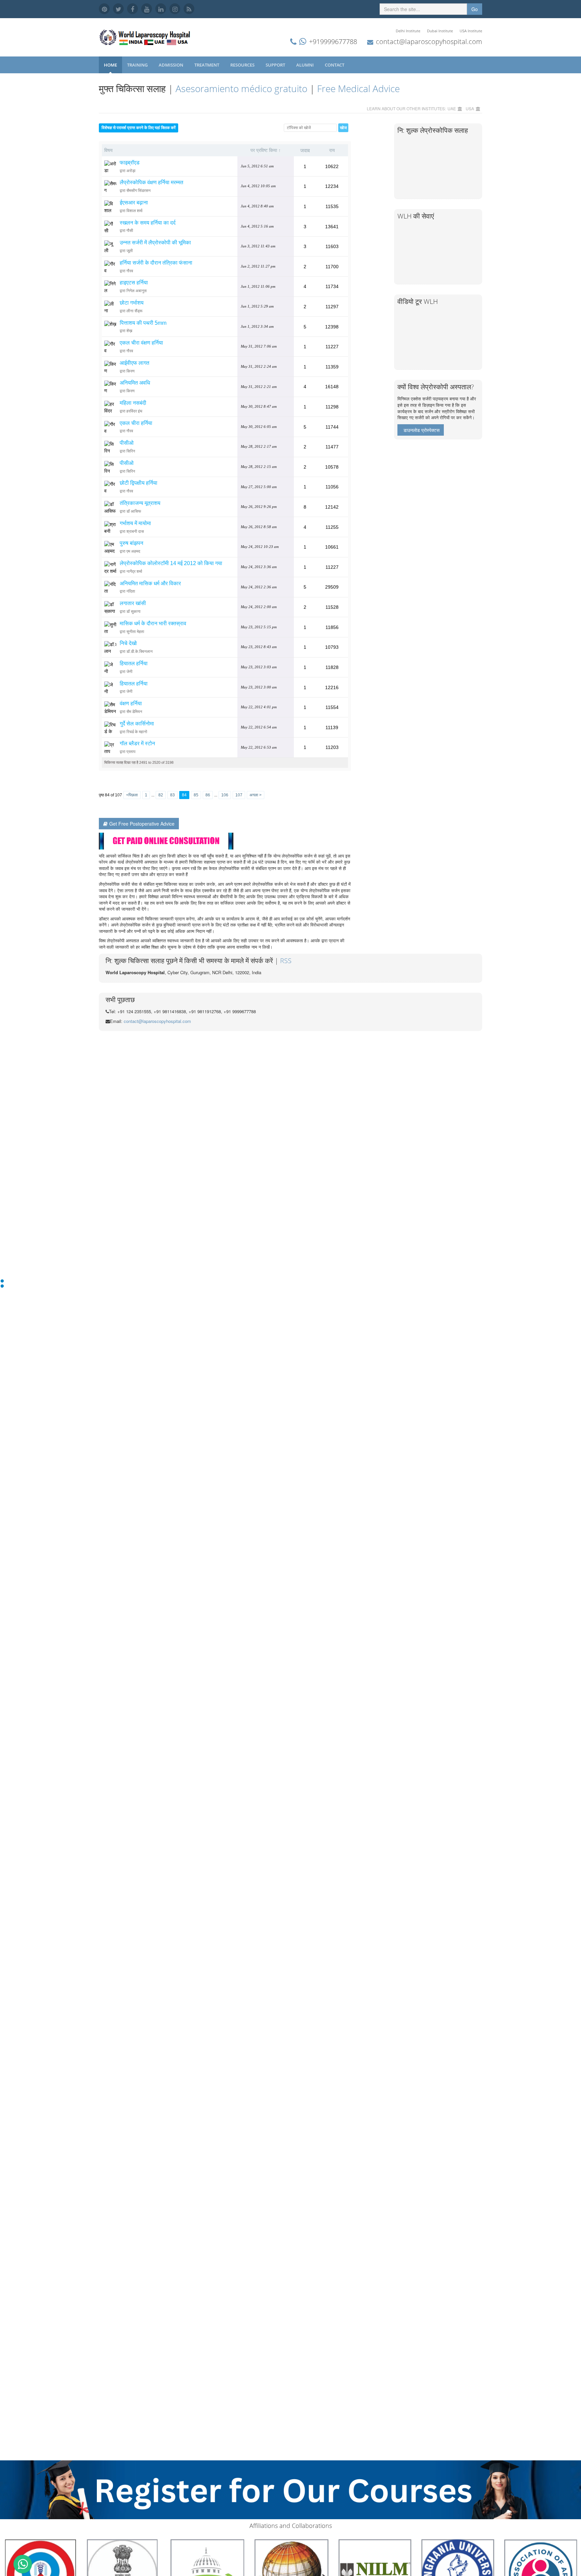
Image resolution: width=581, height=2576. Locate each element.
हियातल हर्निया (134, 663)
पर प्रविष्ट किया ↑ (266, 150)
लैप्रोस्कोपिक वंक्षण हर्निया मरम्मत (151, 182)
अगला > (256, 795)
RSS (286, 961)
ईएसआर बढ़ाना (134, 203)
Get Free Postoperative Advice (142, 824)
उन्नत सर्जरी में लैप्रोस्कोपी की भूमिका (155, 243)
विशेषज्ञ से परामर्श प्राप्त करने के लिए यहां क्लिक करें (139, 128)
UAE (452, 108)
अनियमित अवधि (135, 383)
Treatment (207, 65)
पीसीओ (127, 443)
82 (161, 795)
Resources (243, 65)
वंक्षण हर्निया (131, 703)
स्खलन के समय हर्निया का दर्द (148, 223)
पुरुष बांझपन (131, 543)
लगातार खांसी (133, 603)
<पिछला (132, 795)
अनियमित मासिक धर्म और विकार (150, 583)
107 (239, 795)
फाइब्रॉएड (130, 163)
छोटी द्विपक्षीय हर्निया (139, 483)
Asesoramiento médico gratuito (241, 88)
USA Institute (471, 31)
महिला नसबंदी (133, 403)
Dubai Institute (440, 31)
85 (196, 795)
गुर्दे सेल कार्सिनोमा (137, 724)
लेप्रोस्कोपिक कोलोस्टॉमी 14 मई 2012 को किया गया (171, 563)
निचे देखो (128, 643)
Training (138, 65)
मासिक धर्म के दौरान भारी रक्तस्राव (153, 623)
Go (475, 9)
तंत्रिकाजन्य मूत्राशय (140, 503)
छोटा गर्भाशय (132, 303)
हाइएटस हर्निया (134, 283)
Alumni (305, 65)
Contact (335, 65)
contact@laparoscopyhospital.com (429, 42)
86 (208, 795)
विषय (108, 150)
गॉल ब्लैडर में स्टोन (137, 743)
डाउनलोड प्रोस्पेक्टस (421, 430)
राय (332, 150)
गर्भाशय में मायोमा (135, 523)
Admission (171, 65)
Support (276, 65)
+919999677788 (333, 42)
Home (110, 65)
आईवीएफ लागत (134, 363)
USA (470, 108)
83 (172, 795)
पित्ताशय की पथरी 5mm (143, 323)
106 (225, 795)
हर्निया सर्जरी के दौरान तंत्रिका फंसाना (156, 263)
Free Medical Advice (358, 88)
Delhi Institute (408, 31)
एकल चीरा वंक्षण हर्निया (141, 343)
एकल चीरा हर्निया (136, 423)
